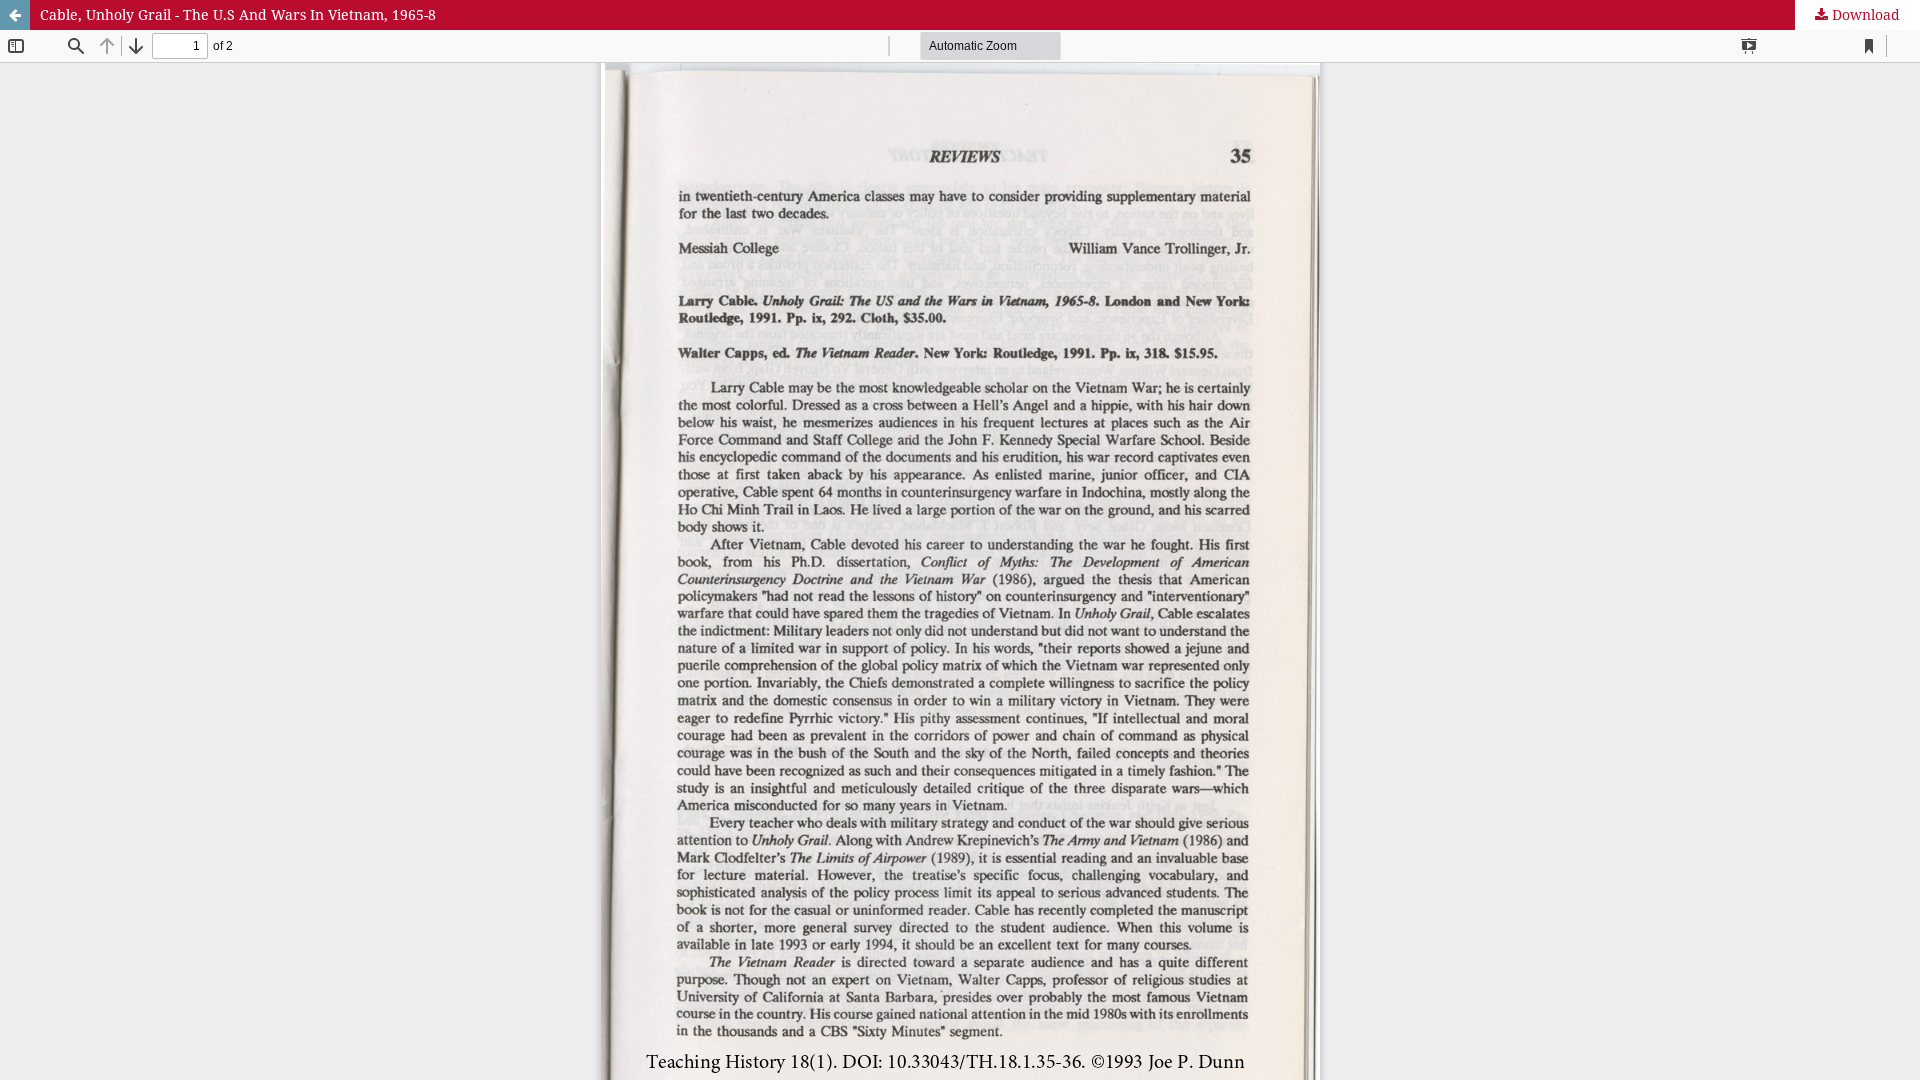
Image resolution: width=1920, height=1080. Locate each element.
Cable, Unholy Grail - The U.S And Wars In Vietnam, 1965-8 (238, 14)
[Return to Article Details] (15, 15)
